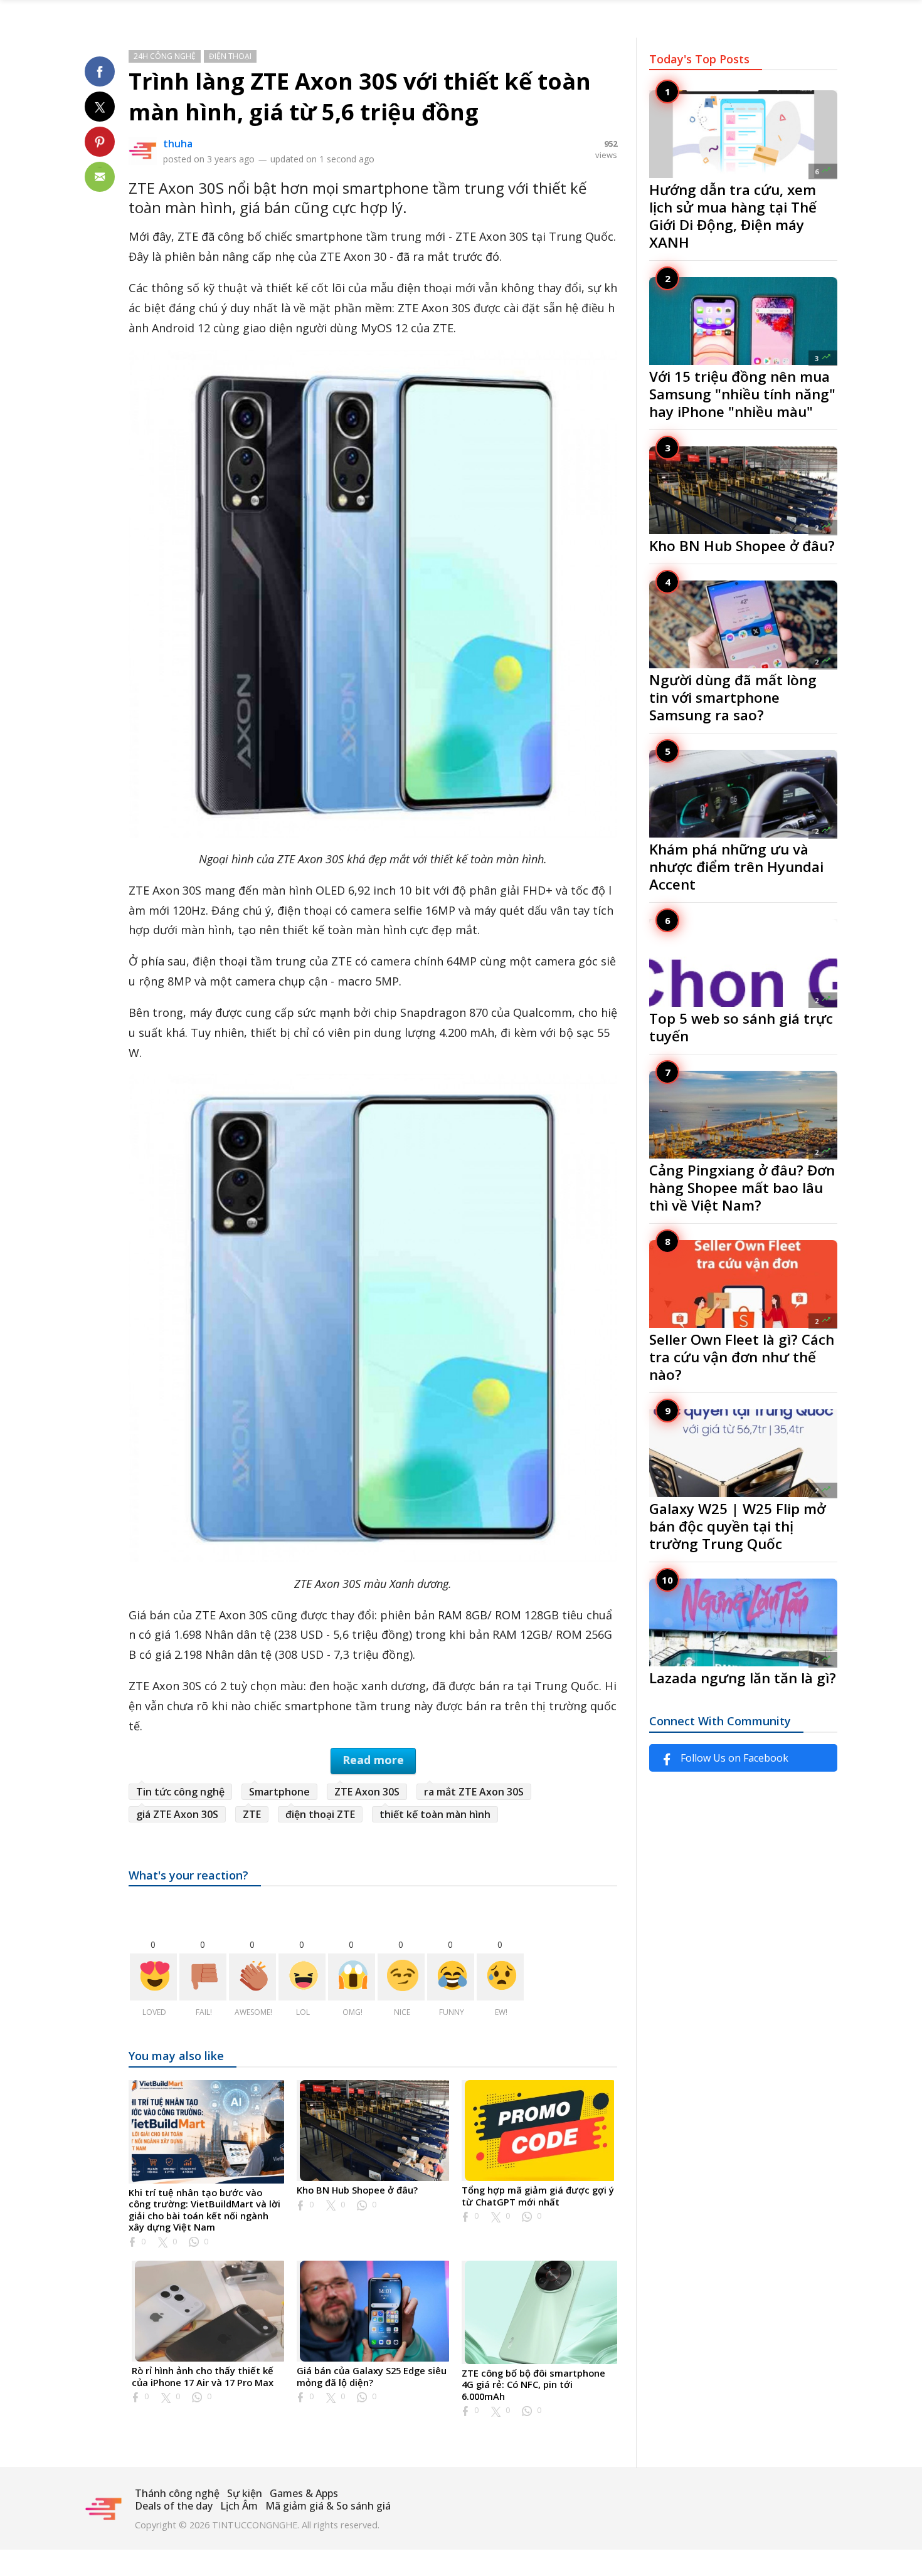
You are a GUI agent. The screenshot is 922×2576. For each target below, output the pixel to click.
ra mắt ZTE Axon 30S (474, 1792)
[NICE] (401, 1977)
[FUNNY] (451, 1977)
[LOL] (302, 1977)
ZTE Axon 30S (367, 1792)
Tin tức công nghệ (180, 1792)
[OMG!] (352, 1977)
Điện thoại (230, 56)
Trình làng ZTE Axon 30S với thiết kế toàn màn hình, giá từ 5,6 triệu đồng (360, 97)
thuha (178, 144)
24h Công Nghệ (165, 56)
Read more (373, 1760)
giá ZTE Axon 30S (177, 1814)
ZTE (252, 1814)
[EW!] (500, 1977)
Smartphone (279, 1792)
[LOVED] (153, 1977)
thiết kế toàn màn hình (435, 1814)
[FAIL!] (203, 1977)
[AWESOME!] (252, 1977)
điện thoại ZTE (320, 1814)
